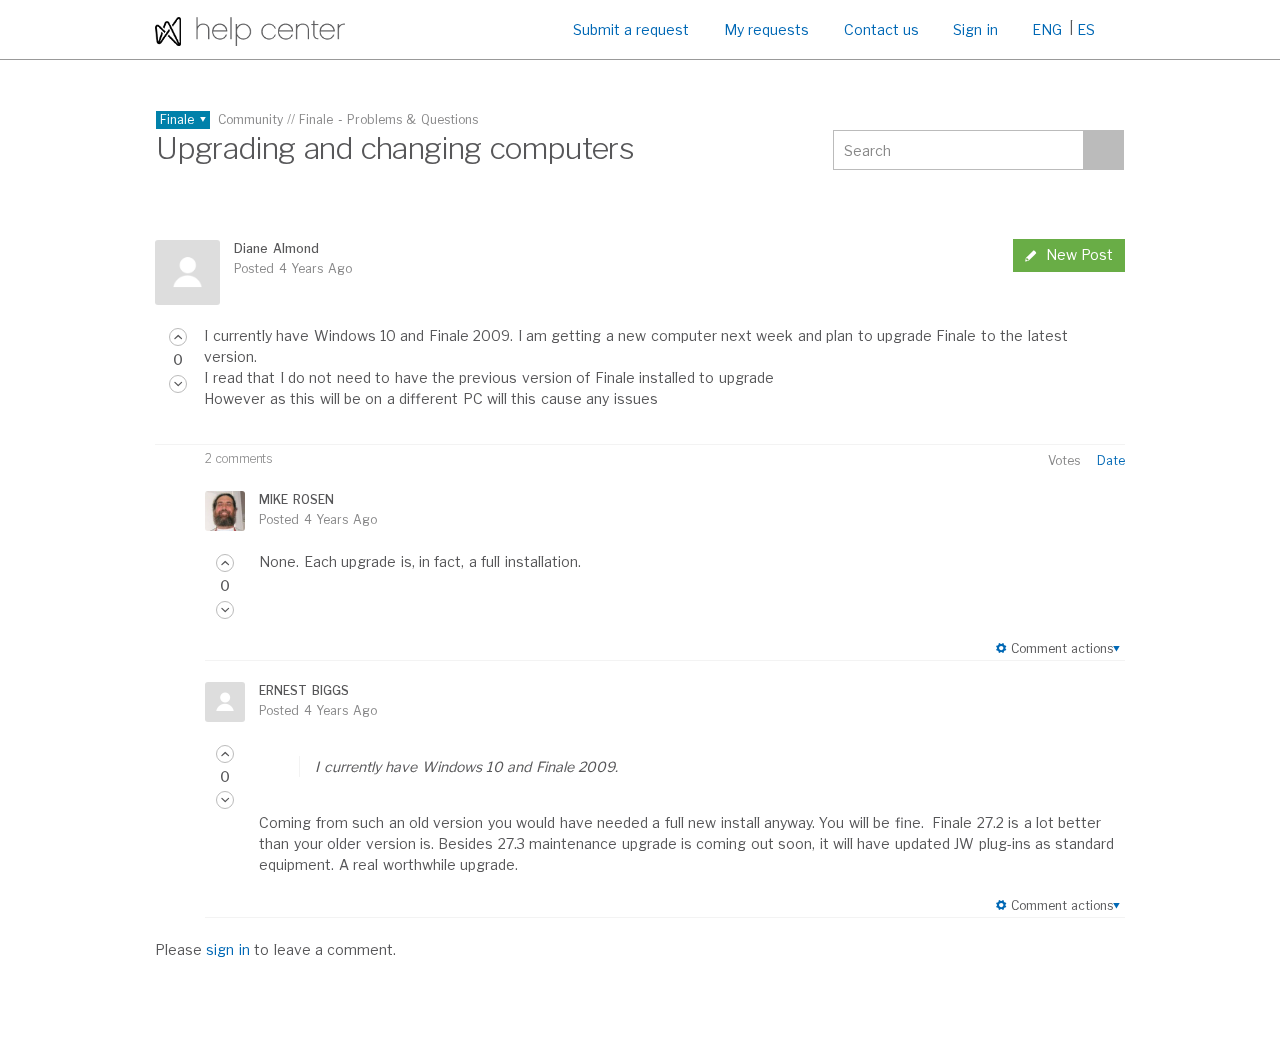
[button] (178, 337)
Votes (1064, 460)
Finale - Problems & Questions (388, 119)
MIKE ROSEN (296, 499)
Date (1111, 460)
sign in (227, 949)
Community (250, 119)
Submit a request (631, 29)
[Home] (250, 29)
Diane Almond (276, 248)
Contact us (881, 29)
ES (1086, 29)
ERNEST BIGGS (303, 690)
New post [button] (1079, 254)
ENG (1047, 29)
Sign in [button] (975, 29)
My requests (766, 29)
